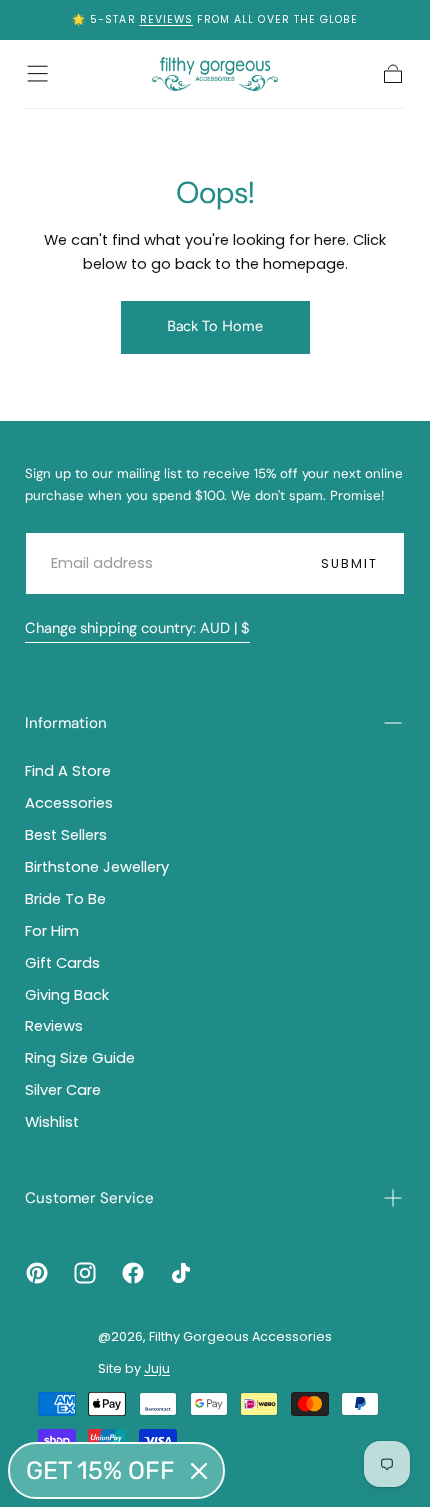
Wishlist (52, 1122)
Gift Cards (62, 963)
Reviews (166, 19)
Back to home (215, 326)
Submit (350, 563)
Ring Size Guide (80, 1058)
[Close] (199, 1471)
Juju (157, 1368)
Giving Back (67, 995)
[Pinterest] (37, 1273)
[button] (37, 73)
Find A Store (68, 771)
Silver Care (63, 1090)
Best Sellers (66, 835)
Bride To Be (65, 899)
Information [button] (66, 723)
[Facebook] (133, 1273)
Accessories (69, 803)
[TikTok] (181, 1273)
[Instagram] (85, 1273)
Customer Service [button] (89, 1198)
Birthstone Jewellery (97, 867)
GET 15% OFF (100, 1470)
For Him (52, 931)
